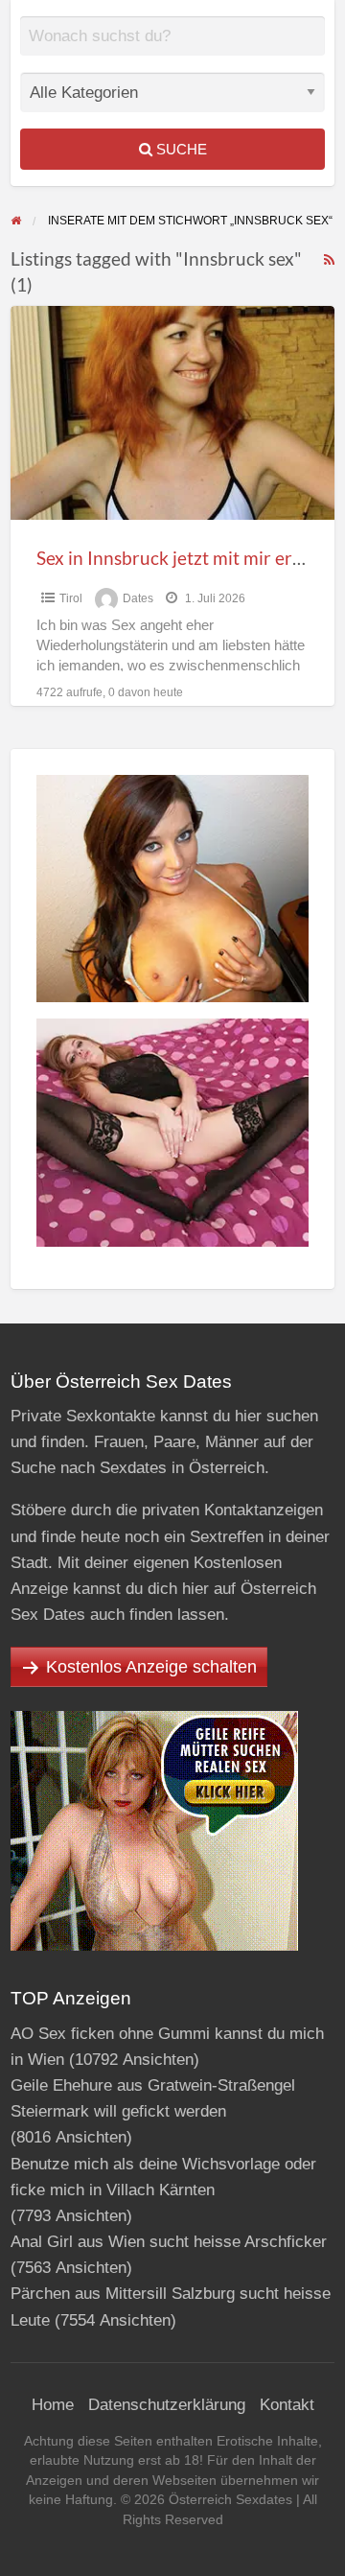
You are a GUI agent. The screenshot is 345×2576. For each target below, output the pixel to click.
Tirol (71, 598)
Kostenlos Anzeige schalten (151, 1667)
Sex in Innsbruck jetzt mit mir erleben (187, 558)
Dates (138, 598)
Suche (180, 149)
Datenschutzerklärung (167, 2405)
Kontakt (287, 2405)
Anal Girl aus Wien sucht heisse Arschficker (169, 2242)
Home (53, 2405)
